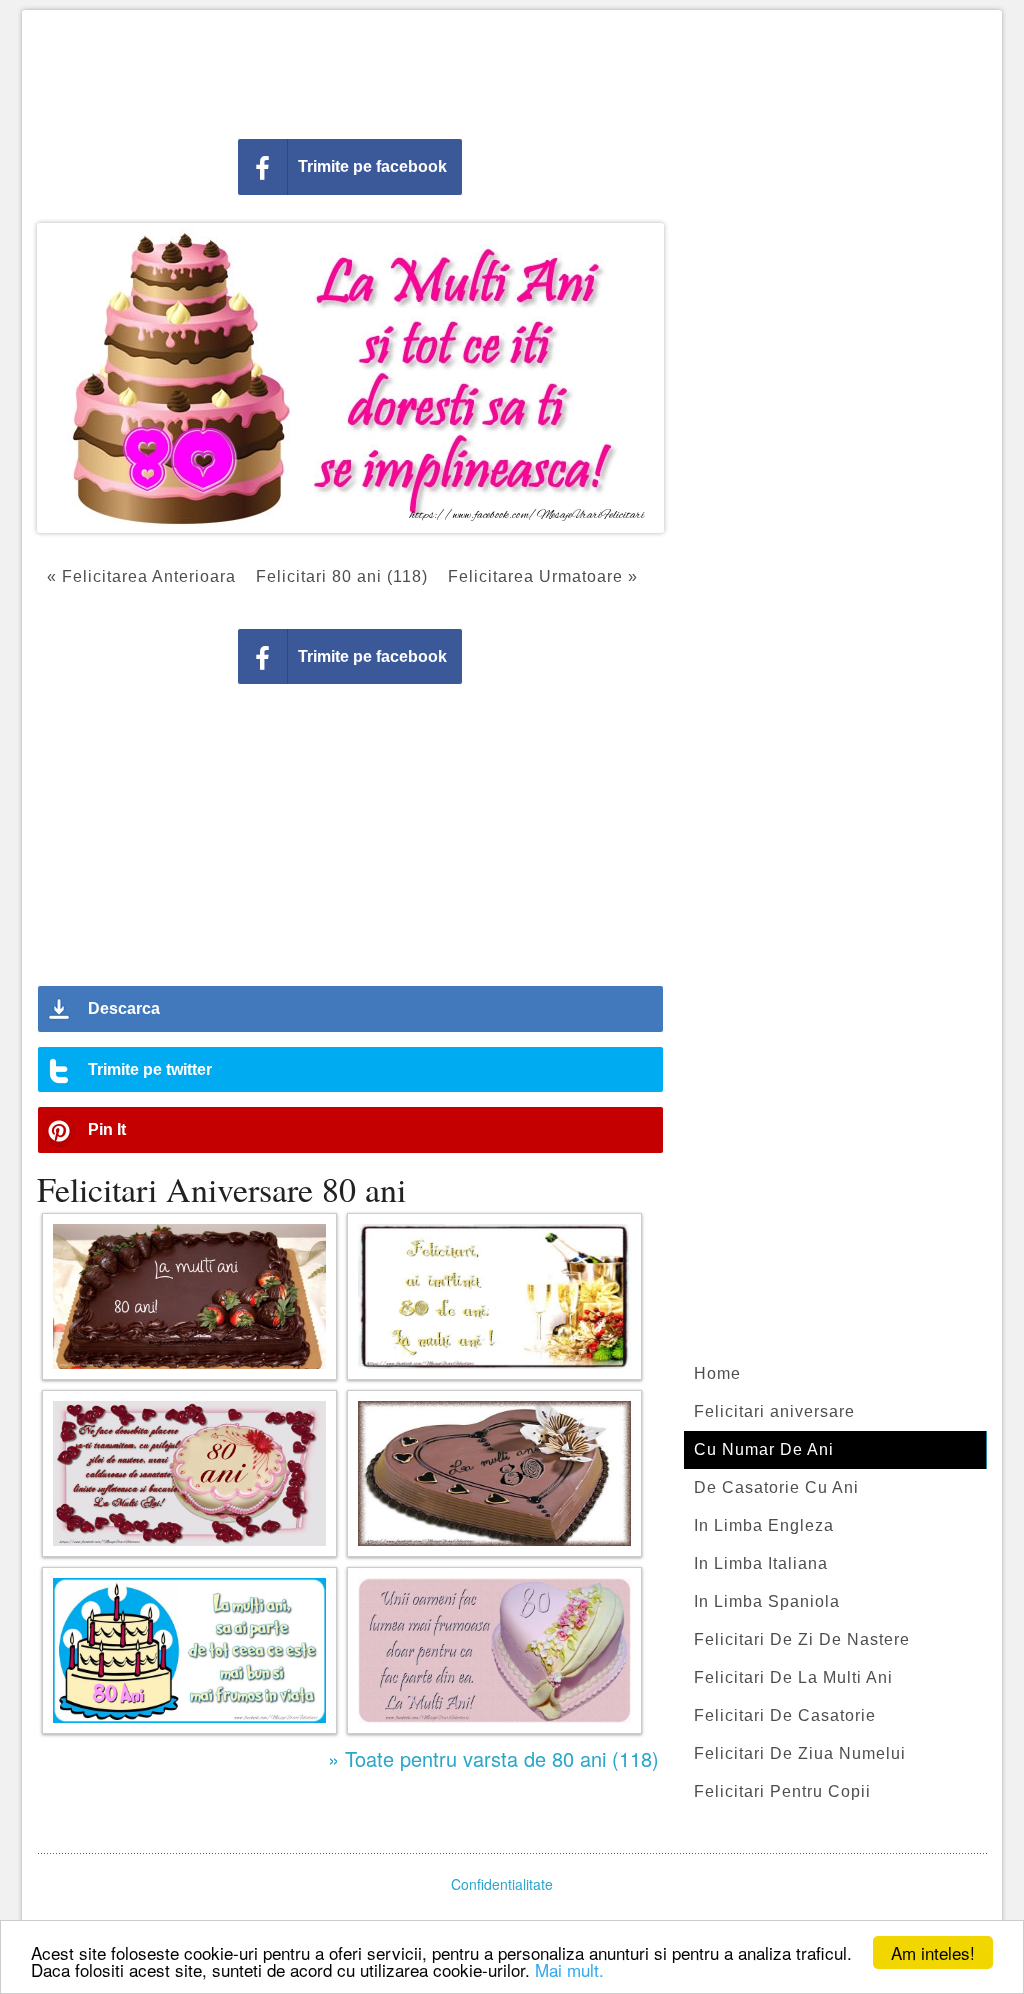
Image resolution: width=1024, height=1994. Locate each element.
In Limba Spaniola (767, 1601)
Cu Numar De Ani (764, 1449)
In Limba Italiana (761, 1563)
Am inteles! (933, 1952)
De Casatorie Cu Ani (776, 1487)
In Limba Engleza (764, 1525)
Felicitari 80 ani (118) (342, 576)
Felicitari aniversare (774, 1411)
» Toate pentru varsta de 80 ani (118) (493, 1758)
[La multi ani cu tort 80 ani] (494, 1473)
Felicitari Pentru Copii (782, 1791)
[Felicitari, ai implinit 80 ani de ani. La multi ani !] (494, 1296)
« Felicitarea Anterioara (141, 576)
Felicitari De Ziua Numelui (800, 1753)
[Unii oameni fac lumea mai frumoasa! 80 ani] (494, 1650)
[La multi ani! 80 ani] (189, 1296)
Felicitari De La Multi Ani (793, 1677)
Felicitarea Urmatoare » (543, 576)
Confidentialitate (502, 1884)
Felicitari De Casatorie (785, 1715)
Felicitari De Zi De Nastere (802, 1639)
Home (717, 1373)
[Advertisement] (512, 70)
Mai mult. (569, 1969)
